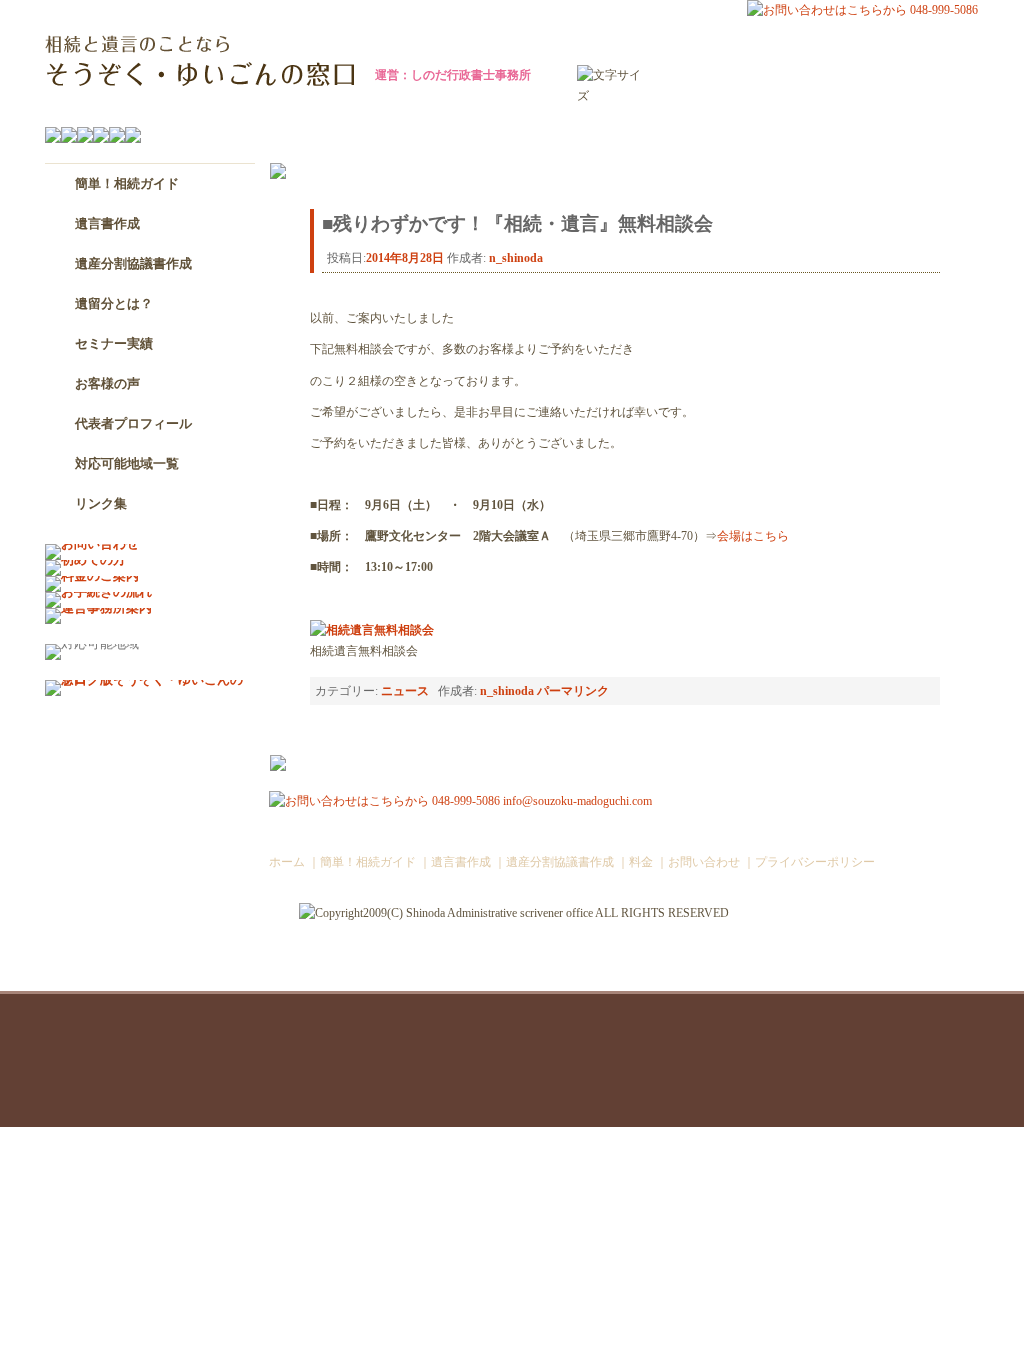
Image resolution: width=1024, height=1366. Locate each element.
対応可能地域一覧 (127, 463)
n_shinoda (516, 258)
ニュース (405, 691)
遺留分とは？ (114, 303)
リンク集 (101, 503)
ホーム (287, 862)
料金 (641, 862)
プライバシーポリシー (815, 862)
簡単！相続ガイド (127, 183)
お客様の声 (107, 383)
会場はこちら (753, 536)
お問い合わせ (704, 862)
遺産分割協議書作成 (133, 263)
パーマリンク (573, 691)
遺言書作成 (107, 223)
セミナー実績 (114, 343)
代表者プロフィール (133, 423)
